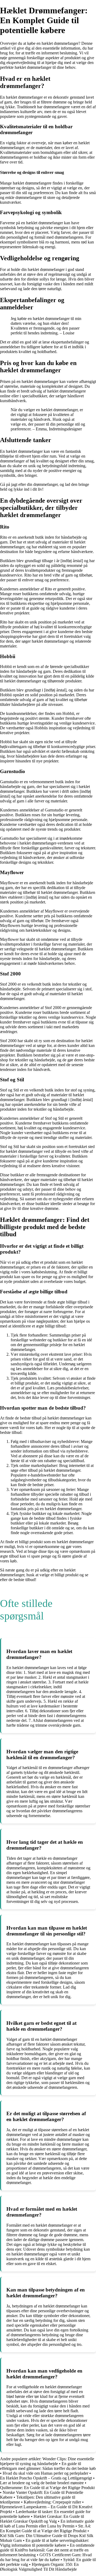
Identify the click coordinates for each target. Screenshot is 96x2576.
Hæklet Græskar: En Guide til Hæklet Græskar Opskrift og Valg (42, 2519)
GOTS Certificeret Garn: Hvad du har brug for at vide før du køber (46, 2557)
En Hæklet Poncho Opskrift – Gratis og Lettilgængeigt (46, 2478)
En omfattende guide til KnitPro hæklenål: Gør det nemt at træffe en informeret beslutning (47, 2550)
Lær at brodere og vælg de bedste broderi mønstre (42, 2483)
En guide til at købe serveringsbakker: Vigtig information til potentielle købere (45, 2543)
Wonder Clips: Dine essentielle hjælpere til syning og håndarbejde (47, 2461)
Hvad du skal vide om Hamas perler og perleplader (45, 2473)
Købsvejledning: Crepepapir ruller (52, 2502)
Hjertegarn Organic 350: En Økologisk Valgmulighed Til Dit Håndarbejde (39, 2567)
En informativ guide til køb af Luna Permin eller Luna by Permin (47, 2524)
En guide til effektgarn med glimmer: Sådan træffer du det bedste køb (48, 2466)
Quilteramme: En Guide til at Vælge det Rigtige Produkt (47, 2488)
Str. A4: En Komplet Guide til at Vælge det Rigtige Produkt (45, 2528)
